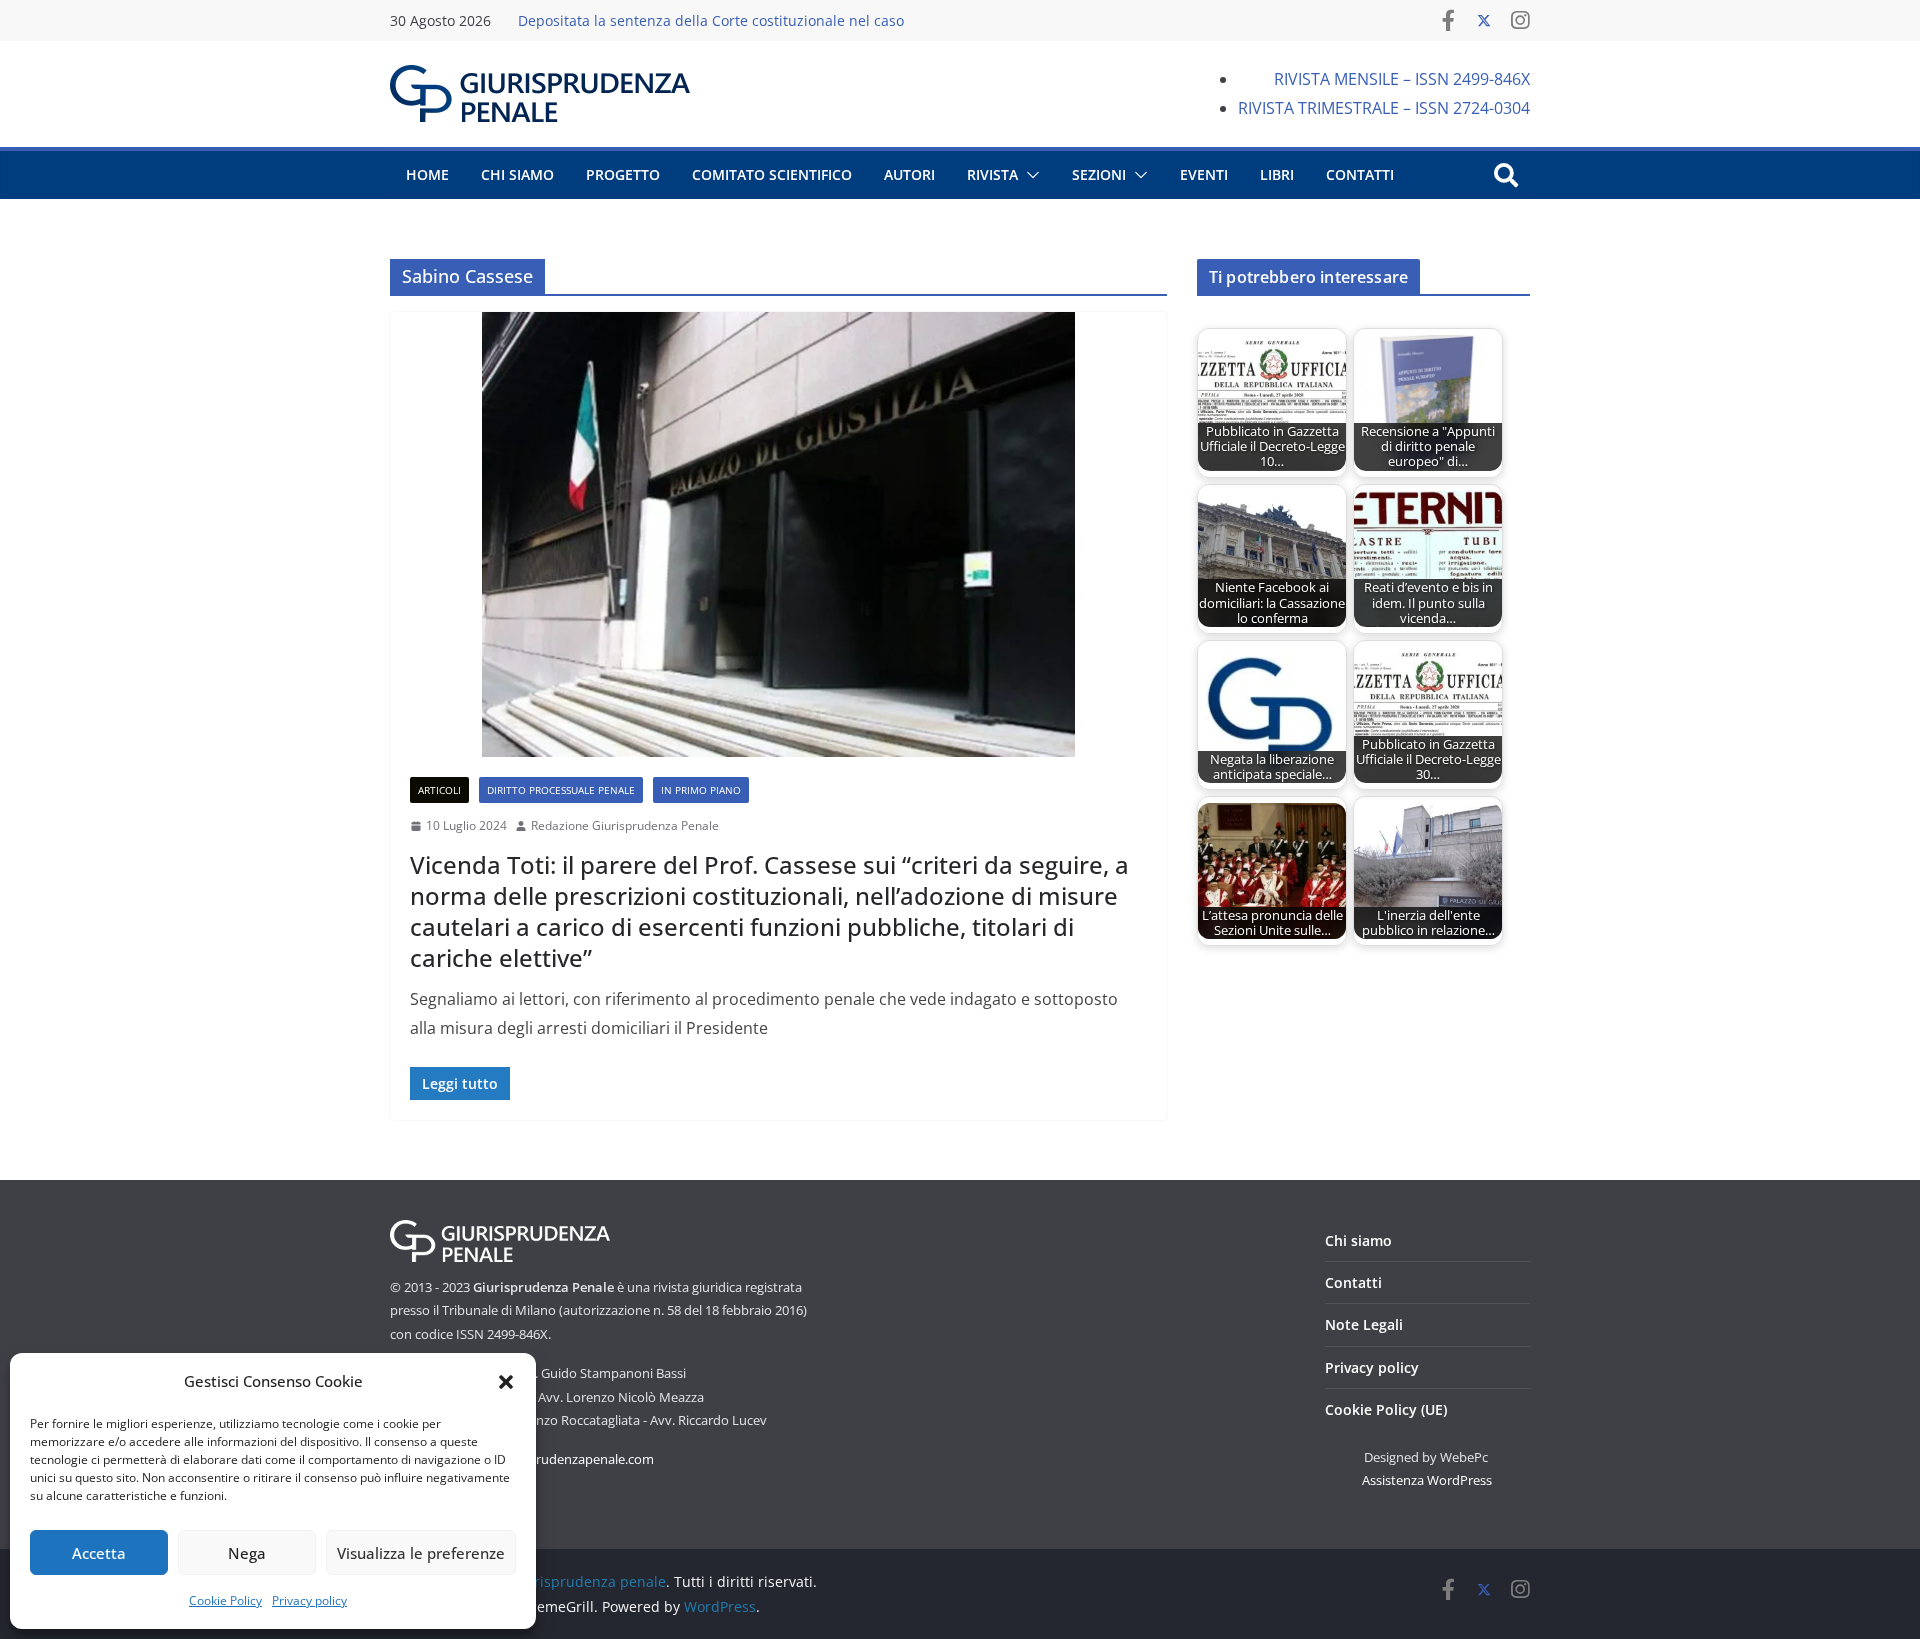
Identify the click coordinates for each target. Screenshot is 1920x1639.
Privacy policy (309, 1600)
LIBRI (1277, 174)
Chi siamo (1358, 1240)
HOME (427, 174)
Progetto (623, 174)
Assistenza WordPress (1427, 1480)
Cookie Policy (225, 1600)
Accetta (99, 1553)
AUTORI (909, 174)
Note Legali (1364, 1324)
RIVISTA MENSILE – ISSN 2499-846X (1402, 79)
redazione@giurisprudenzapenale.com (539, 1459)
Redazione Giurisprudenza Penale (625, 825)
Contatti (1353, 1282)
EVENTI (1204, 174)
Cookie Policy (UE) (1386, 1409)
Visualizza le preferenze (421, 1553)
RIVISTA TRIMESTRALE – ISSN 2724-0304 (1384, 108)
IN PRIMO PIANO (701, 790)
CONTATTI (1360, 174)
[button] (506, 1382)
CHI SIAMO (517, 174)
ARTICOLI (439, 790)
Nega (247, 1553)
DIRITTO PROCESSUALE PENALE (561, 790)
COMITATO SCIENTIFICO (772, 174)
